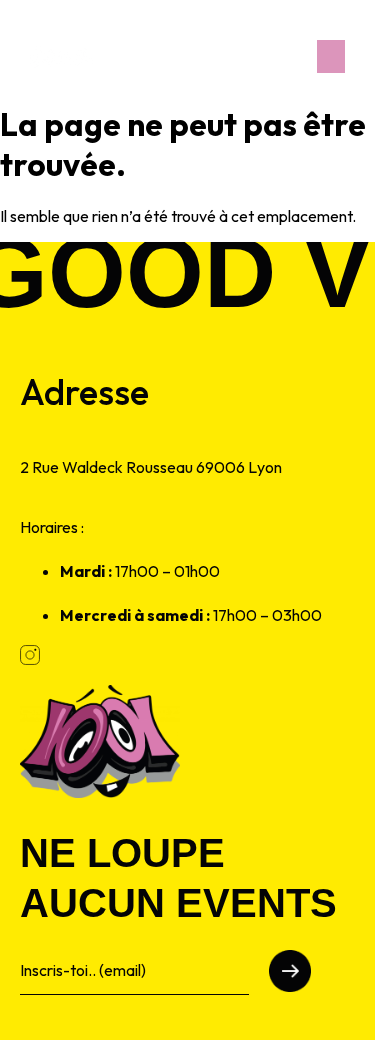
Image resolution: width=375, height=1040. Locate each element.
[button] (331, 56)
